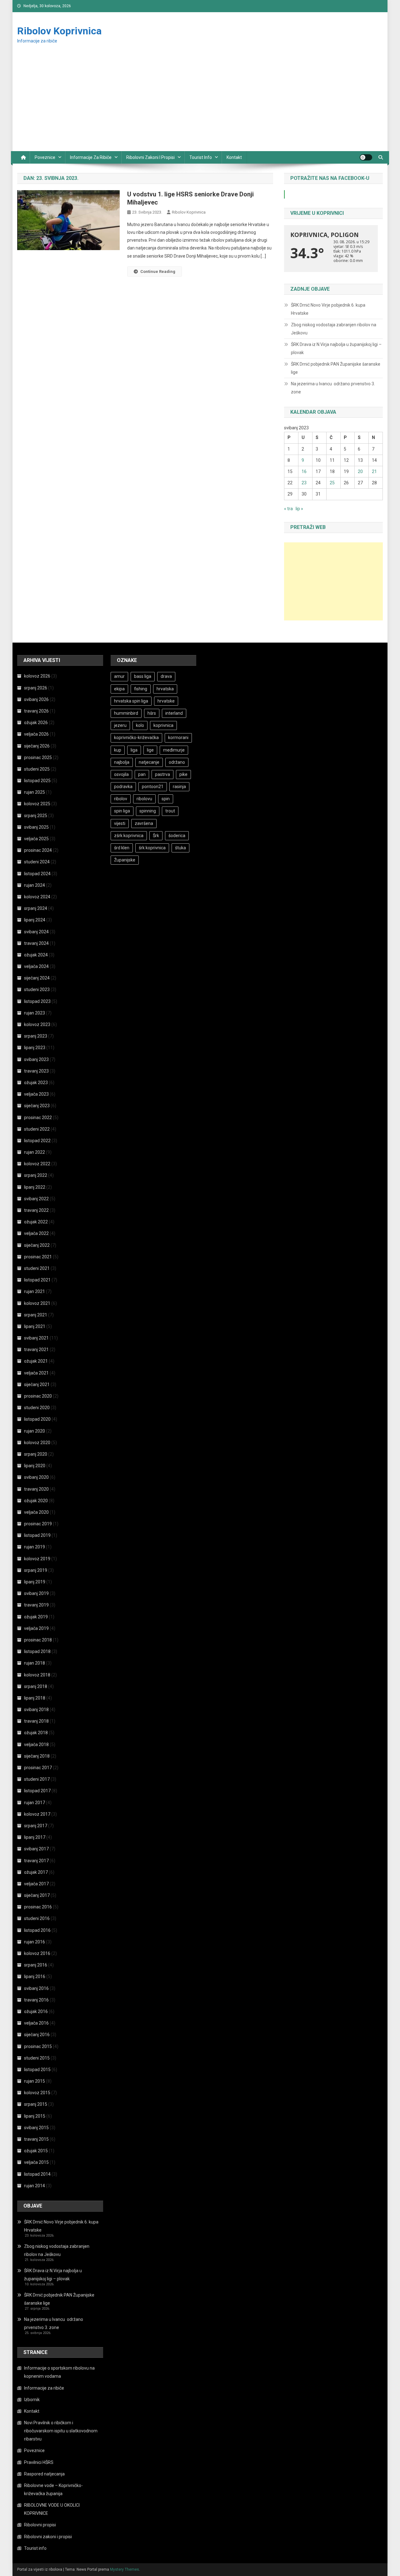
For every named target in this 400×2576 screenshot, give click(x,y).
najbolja (122, 762)
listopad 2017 (37, 1791)
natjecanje (149, 762)
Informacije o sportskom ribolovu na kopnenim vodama (59, 2372)
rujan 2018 (35, 1663)
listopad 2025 (37, 781)
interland (174, 713)
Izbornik (32, 2400)
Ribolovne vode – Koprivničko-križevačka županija (53, 2490)
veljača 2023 (36, 1094)
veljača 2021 (36, 1373)
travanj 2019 (36, 1605)
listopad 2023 (37, 1001)
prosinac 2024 (38, 850)
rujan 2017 (35, 1803)
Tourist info (201, 157)
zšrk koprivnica (129, 836)
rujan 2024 (35, 885)
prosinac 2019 (38, 1524)
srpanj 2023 (36, 1036)
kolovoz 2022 (37, 1164)
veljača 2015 (36, 2162)
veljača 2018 (36, 1744)
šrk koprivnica (152, 848)
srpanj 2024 (36, 908)
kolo (140, 725)
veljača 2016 (36, 2023)
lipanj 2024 (35, 920)
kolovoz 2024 (37, 897)
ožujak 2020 (36, 1501)
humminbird (126, 713)
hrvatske (166, 701)
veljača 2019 (36, 1628)
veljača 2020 (36, 1512)
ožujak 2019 (36, 1617)
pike (183, 774)
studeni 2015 (37, 2058)
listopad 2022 (37, 1141)
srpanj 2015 (36, 2104)
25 (332, 483)
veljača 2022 (36, 1233)
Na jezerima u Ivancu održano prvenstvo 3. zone (333, 388)
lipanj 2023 (35, 1048)
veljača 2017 (36, 1884)
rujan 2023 (35, 1013)
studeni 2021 (37, 1268)
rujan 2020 (35, 1431)
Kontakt (234, 157)
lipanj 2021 (35, 1326)
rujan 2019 (35, 1547)
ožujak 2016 (36, 2011)
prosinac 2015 (38, 2046)
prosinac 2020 (38, 1396)
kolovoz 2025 (37, 804)
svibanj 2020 (36, 1477)
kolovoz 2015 (37, 2093)
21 (374, 471)
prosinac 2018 (38, 1640)
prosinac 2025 (38, 758)
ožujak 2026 (36, 723)
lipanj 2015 (35, 2116)
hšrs (152, 713)
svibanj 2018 (36, 1710)
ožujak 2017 (36, 1872)
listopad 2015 (37, 2070)
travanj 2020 (36, 1489)
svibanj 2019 (36, 1593)
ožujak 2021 (36, 1361)
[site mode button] (366, 157)
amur (119, 676)
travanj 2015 (36, 2139)
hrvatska (165, 689)
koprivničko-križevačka (136, 738)
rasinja (179, 787)
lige (150, 750)
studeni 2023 (37, 989)
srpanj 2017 (36, 1826)
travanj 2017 (36, 1861)
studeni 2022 (37, 1129)
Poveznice (45, 157)
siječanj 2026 (37, 746)
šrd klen (122, 848)
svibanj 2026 (36, 699)
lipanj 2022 (35, 1187)
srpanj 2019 (36, 1570)
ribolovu (144, 799)
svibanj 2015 (36, 2128)
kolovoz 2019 (37, 1559)
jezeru (120, 725)
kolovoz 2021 (37, 1303)
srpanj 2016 (36, 1965)
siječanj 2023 (37, 1106)
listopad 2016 (37, 1930)
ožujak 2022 (36, 1222)
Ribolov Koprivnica (59, 31)
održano (177, 762)
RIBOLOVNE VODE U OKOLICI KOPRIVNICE (52, 2509)
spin (166, 799)
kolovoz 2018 (37, 1675)
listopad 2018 (37, 1651)
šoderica (177, 836)
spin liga (122, 811)
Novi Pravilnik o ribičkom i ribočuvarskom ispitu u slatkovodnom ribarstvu (61, 2431)
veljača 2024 (36, 966)
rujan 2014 (35, 2186)
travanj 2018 (36, 1721)
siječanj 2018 (37, 1756)
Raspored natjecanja (44, 2474)
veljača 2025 (36, 839)
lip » (299, 509)
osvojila (121, 774)
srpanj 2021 (36, 1315)
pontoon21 (153, 787)
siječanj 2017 (37, 1895)
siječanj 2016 (37, 2035)
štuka (180, 848)
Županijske (125, 860)
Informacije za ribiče (91, 157)
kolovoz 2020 (37, 1443)
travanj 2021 (36, 1350)
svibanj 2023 (36, 1059)
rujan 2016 (35, 1942)
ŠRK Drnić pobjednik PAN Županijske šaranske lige (336, 368)
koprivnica (163, 725)
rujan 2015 (35, 2081)
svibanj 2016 (36, 1988)
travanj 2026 (36, 711)
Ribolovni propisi (40, 2525)
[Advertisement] (200, 104)
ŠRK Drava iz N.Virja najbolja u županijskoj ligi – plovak (336, 348)
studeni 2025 (37, 769)
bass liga (143, 676)
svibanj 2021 (36, 1338)
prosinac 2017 (38, 1768)
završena (144, 823)
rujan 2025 (35, 792)
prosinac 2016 (38, 1907)
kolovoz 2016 (37, 1953)
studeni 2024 (37, 862)
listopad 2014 (37, 2174)
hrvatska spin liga (131, 701)
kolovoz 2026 (37, 676)
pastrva (162, 774)
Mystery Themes (125, 2569)
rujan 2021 (35, 1291)
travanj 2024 (36, 943)
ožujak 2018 (36, 1733)
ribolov (121, 799)
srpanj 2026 (36, 688)
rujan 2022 (35, 1152)
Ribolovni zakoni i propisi (150, 157)
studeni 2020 (37, 1408)
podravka (123, 787)
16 (304, 471)
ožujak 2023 (36, 1083)
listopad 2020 (37, 1419)
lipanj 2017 (35, 1837)
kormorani (178, 738)
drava (166, 676)
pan (142, 774)
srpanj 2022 (36, 1175)
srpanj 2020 (36, 1454)
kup (118, 750)
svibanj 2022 (36, 1199)
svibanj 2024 (36, 932)
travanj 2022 (36, 1210)
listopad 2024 (37, 874)
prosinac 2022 (38, 1118)
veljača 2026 (36, 734)
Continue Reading (158, 271)
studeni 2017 (37, 1779)
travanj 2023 (36, 1071)
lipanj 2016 (35, 1976)
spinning (148, 811)
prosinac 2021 (38, 1257)
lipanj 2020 (35, 1466)
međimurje (174, 750)
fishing (141, 689)
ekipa (119, 689)
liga (134, 750)
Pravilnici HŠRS (39, 2462)
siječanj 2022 (37, 1245)
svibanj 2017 (36, 1849)
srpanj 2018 (36, 1686)
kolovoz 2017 (37, 1814)
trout (170, 811)
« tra (288, 509)
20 (360, 471)
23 (304, 483)
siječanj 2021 (37, 1384)
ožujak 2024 (36, 955)
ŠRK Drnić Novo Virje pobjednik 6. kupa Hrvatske (328, 309)
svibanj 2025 (36, 827)
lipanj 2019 (35, 1582)
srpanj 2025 (36, 816)
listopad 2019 (37, 1535)
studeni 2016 (37, 1918)
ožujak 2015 (36, 2151)
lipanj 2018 (35, 1698)
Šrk (156, 836)
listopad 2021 (37, 1280)
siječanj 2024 (37, 978)
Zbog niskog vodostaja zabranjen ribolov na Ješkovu (334, 329)
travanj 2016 (36, 2000)
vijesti (120, 823)
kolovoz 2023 (37, 1024)
